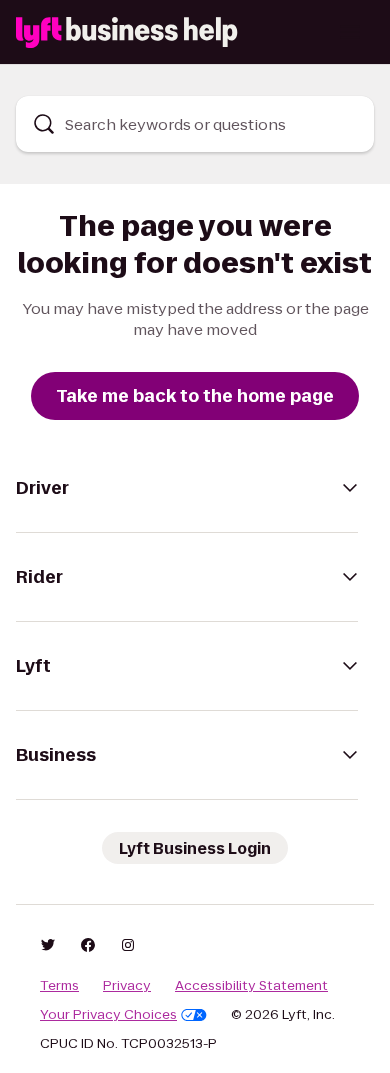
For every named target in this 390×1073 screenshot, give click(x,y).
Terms (59, 986)
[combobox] (195, 124)
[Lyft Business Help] (127, 32)
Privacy (127, 986)
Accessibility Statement (251, 986)
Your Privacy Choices (108, 1015)
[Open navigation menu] (350, 32)
